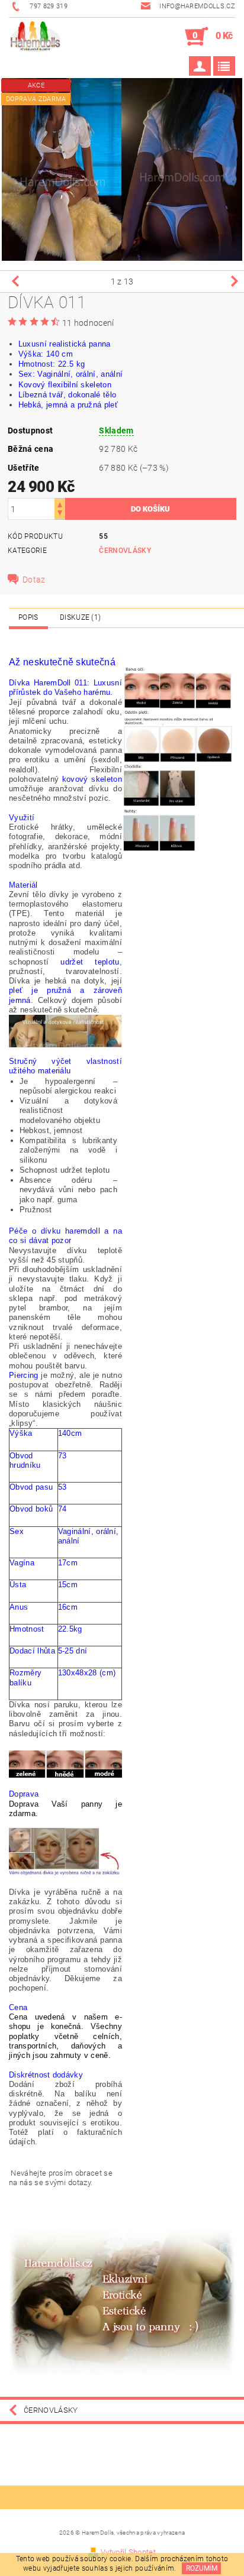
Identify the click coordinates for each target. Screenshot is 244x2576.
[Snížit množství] (60, 514)
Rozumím (202, 2568)
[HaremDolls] (35, 37)
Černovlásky (125, 551)
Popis (28, 617)
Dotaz (34, 580)
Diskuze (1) (81, 617)
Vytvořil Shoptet (128, 2552)
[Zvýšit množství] (60, 504)
